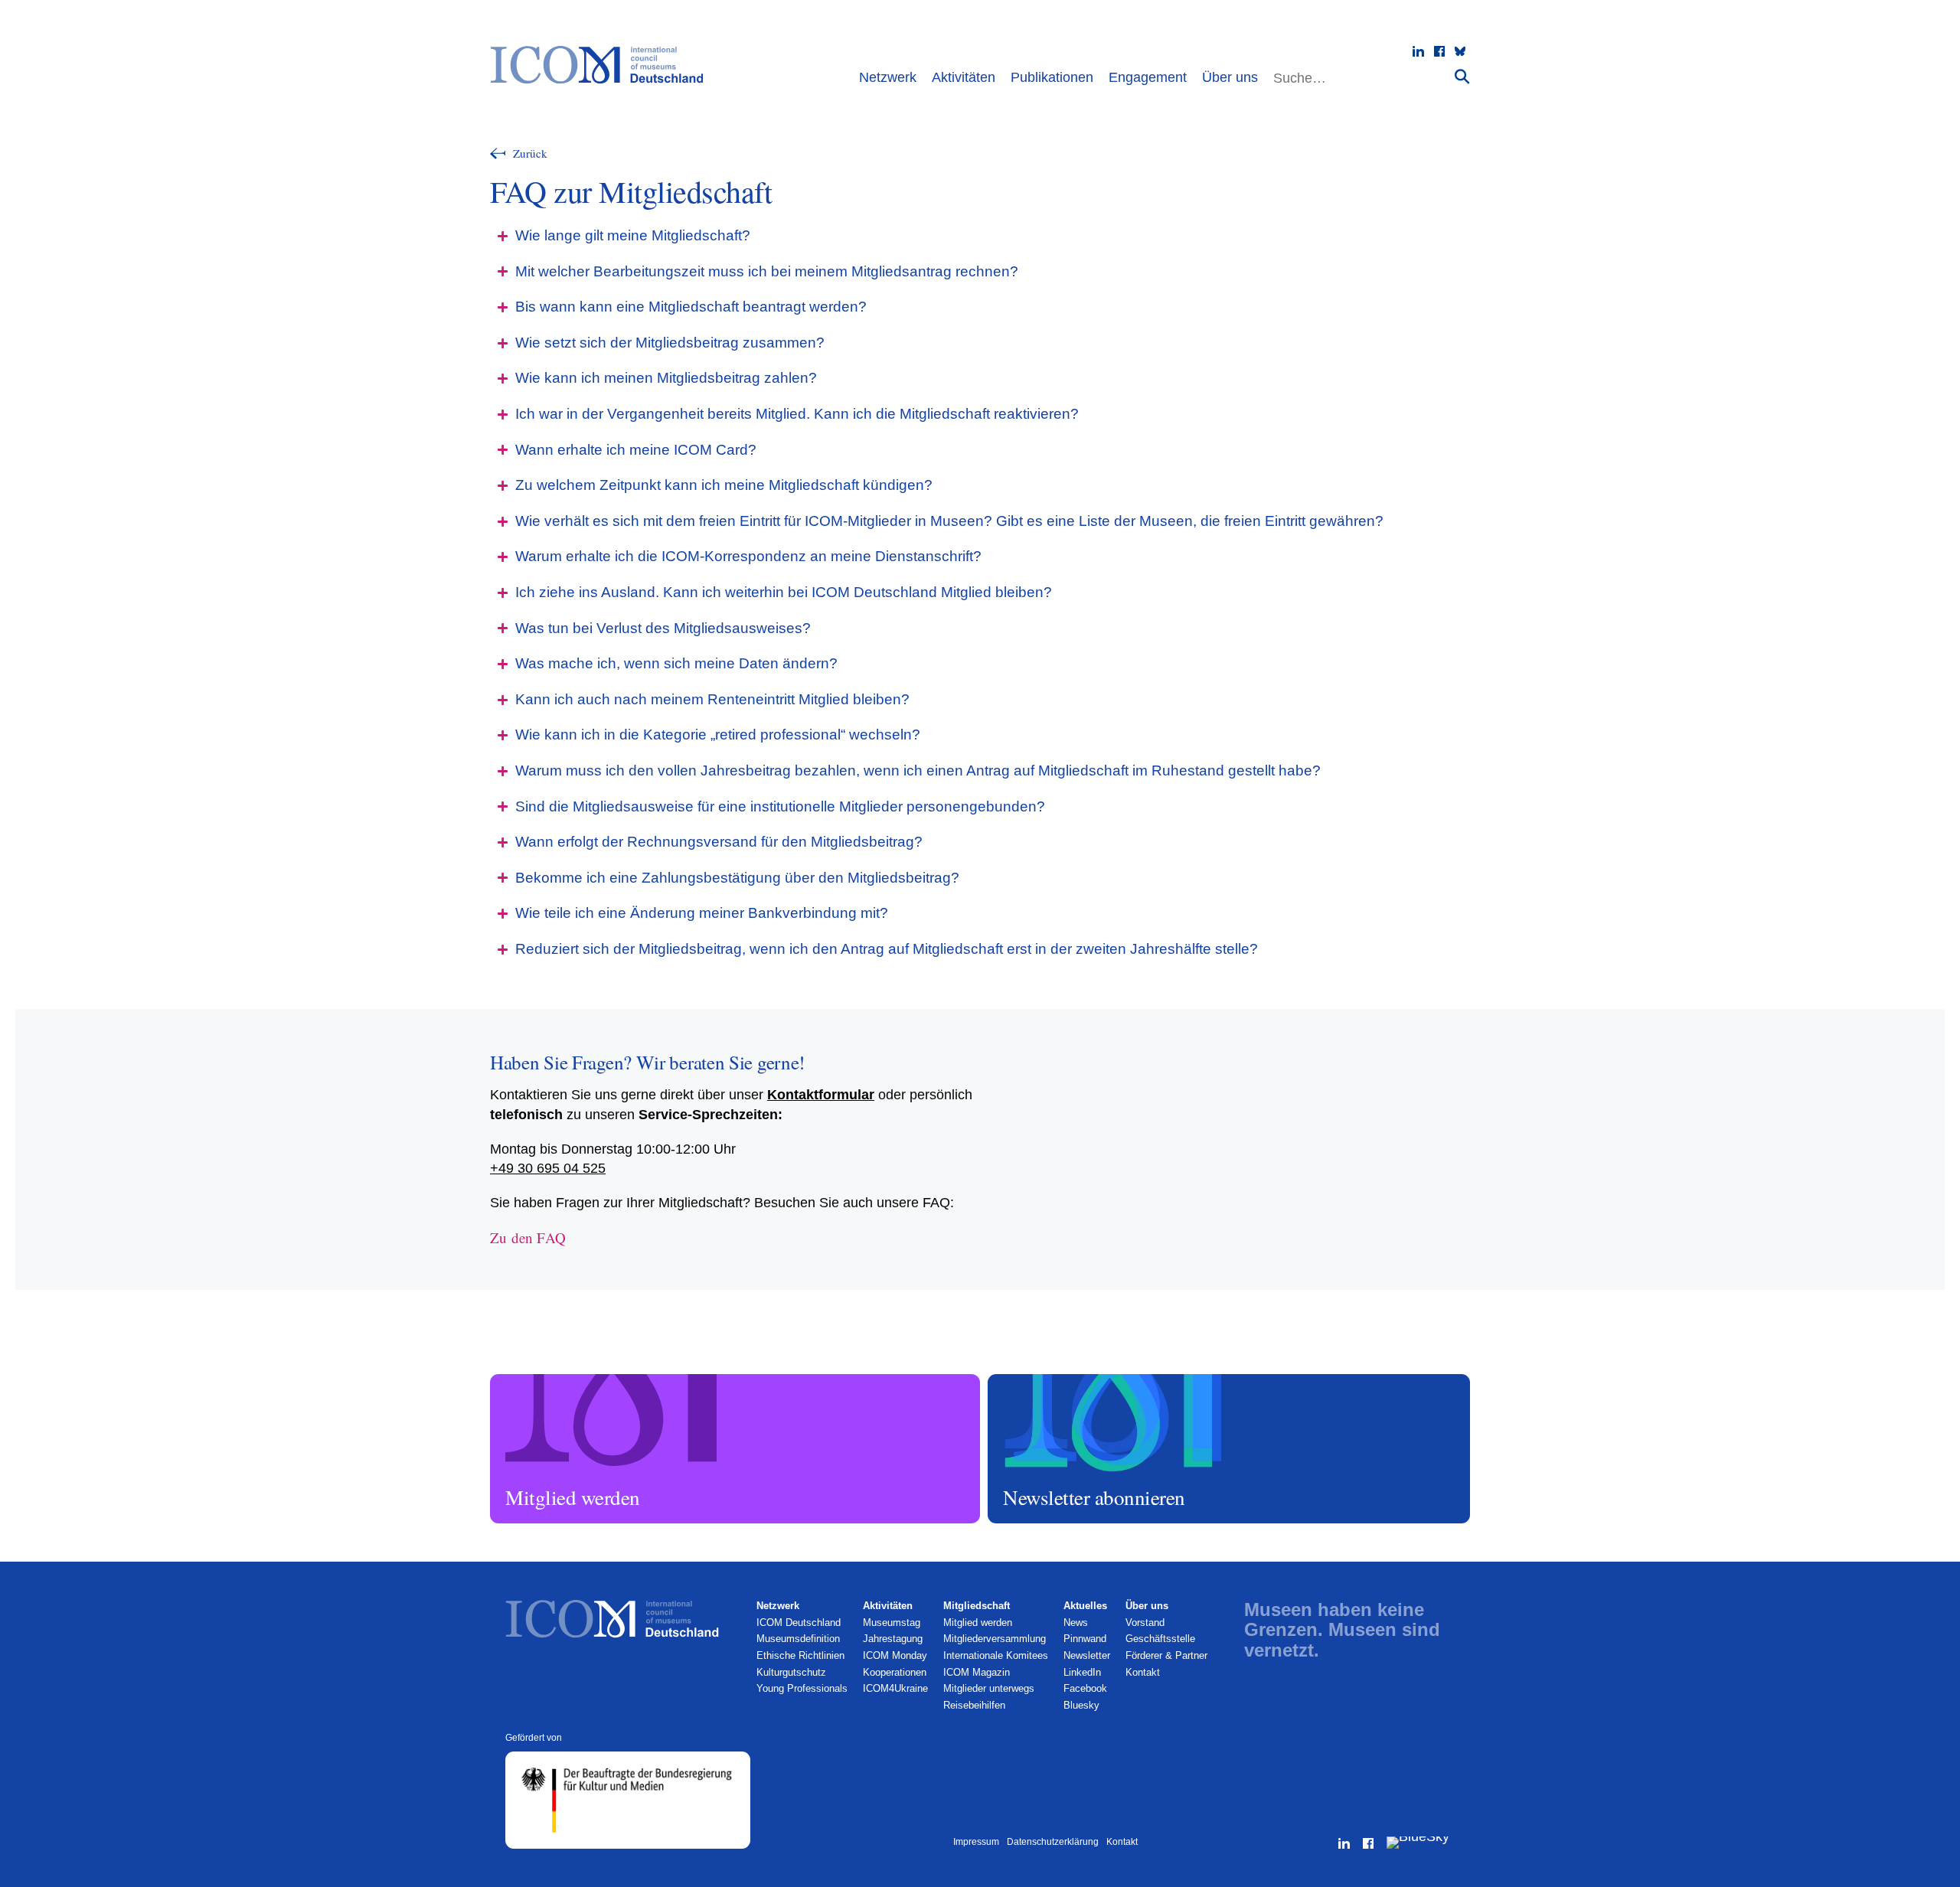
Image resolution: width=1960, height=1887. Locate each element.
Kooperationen (895, 1672)
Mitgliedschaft (977, 1606)
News (1076, 1623)
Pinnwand (1085, 1639)
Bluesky (1081, 1705)
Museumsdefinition (798, 1639)
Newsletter (1087, 1655)
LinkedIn (1082, 1672)
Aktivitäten (964, 77)
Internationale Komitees (996, 1655)
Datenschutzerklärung (1053, 1842)
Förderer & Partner (1166, 1655)
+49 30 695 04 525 (548, 1168)
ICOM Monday (895, 1655)
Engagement (1148, 77)
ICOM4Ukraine (895, 1688)
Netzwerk (888, 77)
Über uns (1230, 77)
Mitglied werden (527, 1381)
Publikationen (1052, 77)
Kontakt (1143, 1672)
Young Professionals (802, 1688)
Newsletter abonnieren (1038, 1381)
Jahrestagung (893, 1639)
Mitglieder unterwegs (989, 1688)
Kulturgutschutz (791, 1672)
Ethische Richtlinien (800, 1655)
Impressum (976, 1842)
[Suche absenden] (1462, 76)
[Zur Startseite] (604, 65)
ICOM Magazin (977, 1672)
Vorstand (1145, 1623)
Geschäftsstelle (1160, 1639)
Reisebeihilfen (974, 1705)
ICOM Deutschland (799, 1623)
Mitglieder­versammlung (995, 1639)
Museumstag (892, 1623)
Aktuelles (1085, 1606)
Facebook (1085, 1688)
